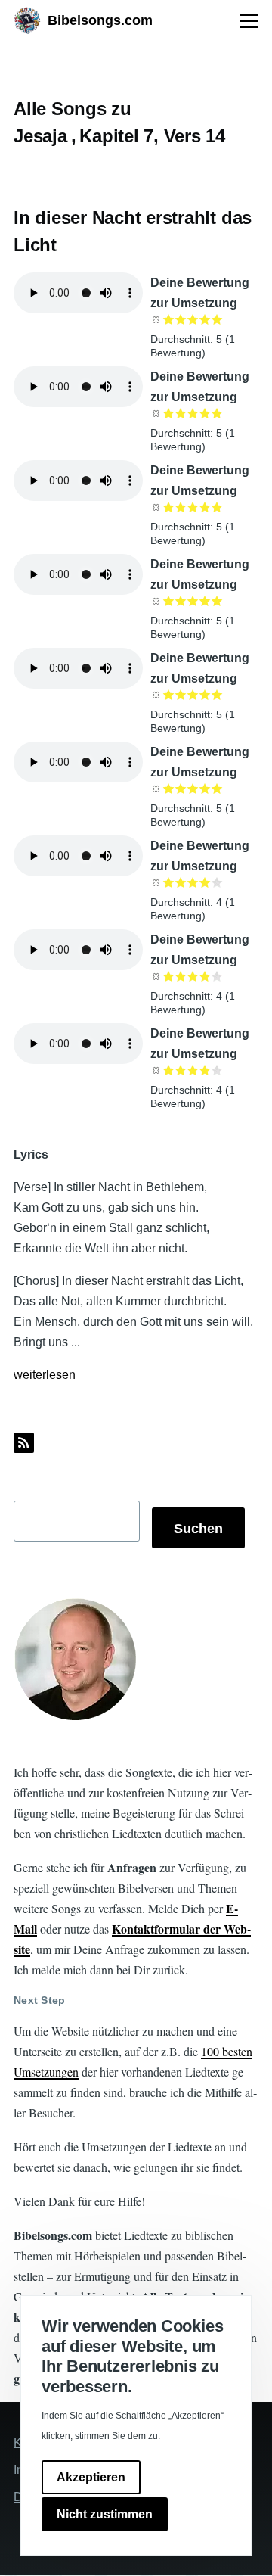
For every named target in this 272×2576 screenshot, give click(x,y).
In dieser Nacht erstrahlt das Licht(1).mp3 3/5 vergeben (193, 976)
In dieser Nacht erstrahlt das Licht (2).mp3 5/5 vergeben (217, 413)
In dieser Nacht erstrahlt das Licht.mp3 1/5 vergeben (168, 695)
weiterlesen (45, 1375)
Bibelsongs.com (100, 20)
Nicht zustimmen (105, 2514)
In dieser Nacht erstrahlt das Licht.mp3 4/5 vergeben (205, 695)
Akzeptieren (91, 2477)
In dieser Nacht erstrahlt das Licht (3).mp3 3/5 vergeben (193, 507)
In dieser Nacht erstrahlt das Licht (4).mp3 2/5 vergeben (181, 601)
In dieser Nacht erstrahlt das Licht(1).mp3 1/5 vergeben (168, 976)
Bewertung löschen (156, 319)
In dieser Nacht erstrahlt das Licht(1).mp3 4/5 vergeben (205, 976)
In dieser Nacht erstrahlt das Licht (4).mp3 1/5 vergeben (168, 601)
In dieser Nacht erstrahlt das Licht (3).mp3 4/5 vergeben (205, 507)
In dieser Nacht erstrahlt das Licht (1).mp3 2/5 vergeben (181, 319)
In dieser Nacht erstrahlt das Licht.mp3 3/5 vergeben (193, 695)
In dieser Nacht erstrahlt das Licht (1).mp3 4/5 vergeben (205, 319)
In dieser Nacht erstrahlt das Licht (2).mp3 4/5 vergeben (205, 413)
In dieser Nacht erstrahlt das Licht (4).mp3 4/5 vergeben (205, 601)
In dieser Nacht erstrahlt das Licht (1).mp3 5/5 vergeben (217, 319)
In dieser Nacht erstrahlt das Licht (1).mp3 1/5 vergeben (168, 319)
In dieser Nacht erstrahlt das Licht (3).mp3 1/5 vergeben (168, 507)
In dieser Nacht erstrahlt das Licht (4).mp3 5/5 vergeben (217, 601)
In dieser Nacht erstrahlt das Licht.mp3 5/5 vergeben (217, 695)
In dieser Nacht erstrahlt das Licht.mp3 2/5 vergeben (181, 695)
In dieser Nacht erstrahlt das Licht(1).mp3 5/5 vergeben (217, 976)
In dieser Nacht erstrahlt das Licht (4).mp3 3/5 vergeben (193, 601)
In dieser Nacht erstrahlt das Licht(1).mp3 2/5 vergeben (181, 976)
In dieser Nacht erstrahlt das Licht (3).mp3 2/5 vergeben (181, 507)
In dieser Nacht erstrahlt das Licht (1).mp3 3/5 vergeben (193, 319)
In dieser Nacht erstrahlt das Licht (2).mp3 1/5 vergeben (168, 413)
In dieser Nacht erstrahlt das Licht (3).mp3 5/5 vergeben (217, 507)
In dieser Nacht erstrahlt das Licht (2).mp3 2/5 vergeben (181, 413)
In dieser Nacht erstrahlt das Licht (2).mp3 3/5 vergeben (193, 413)
